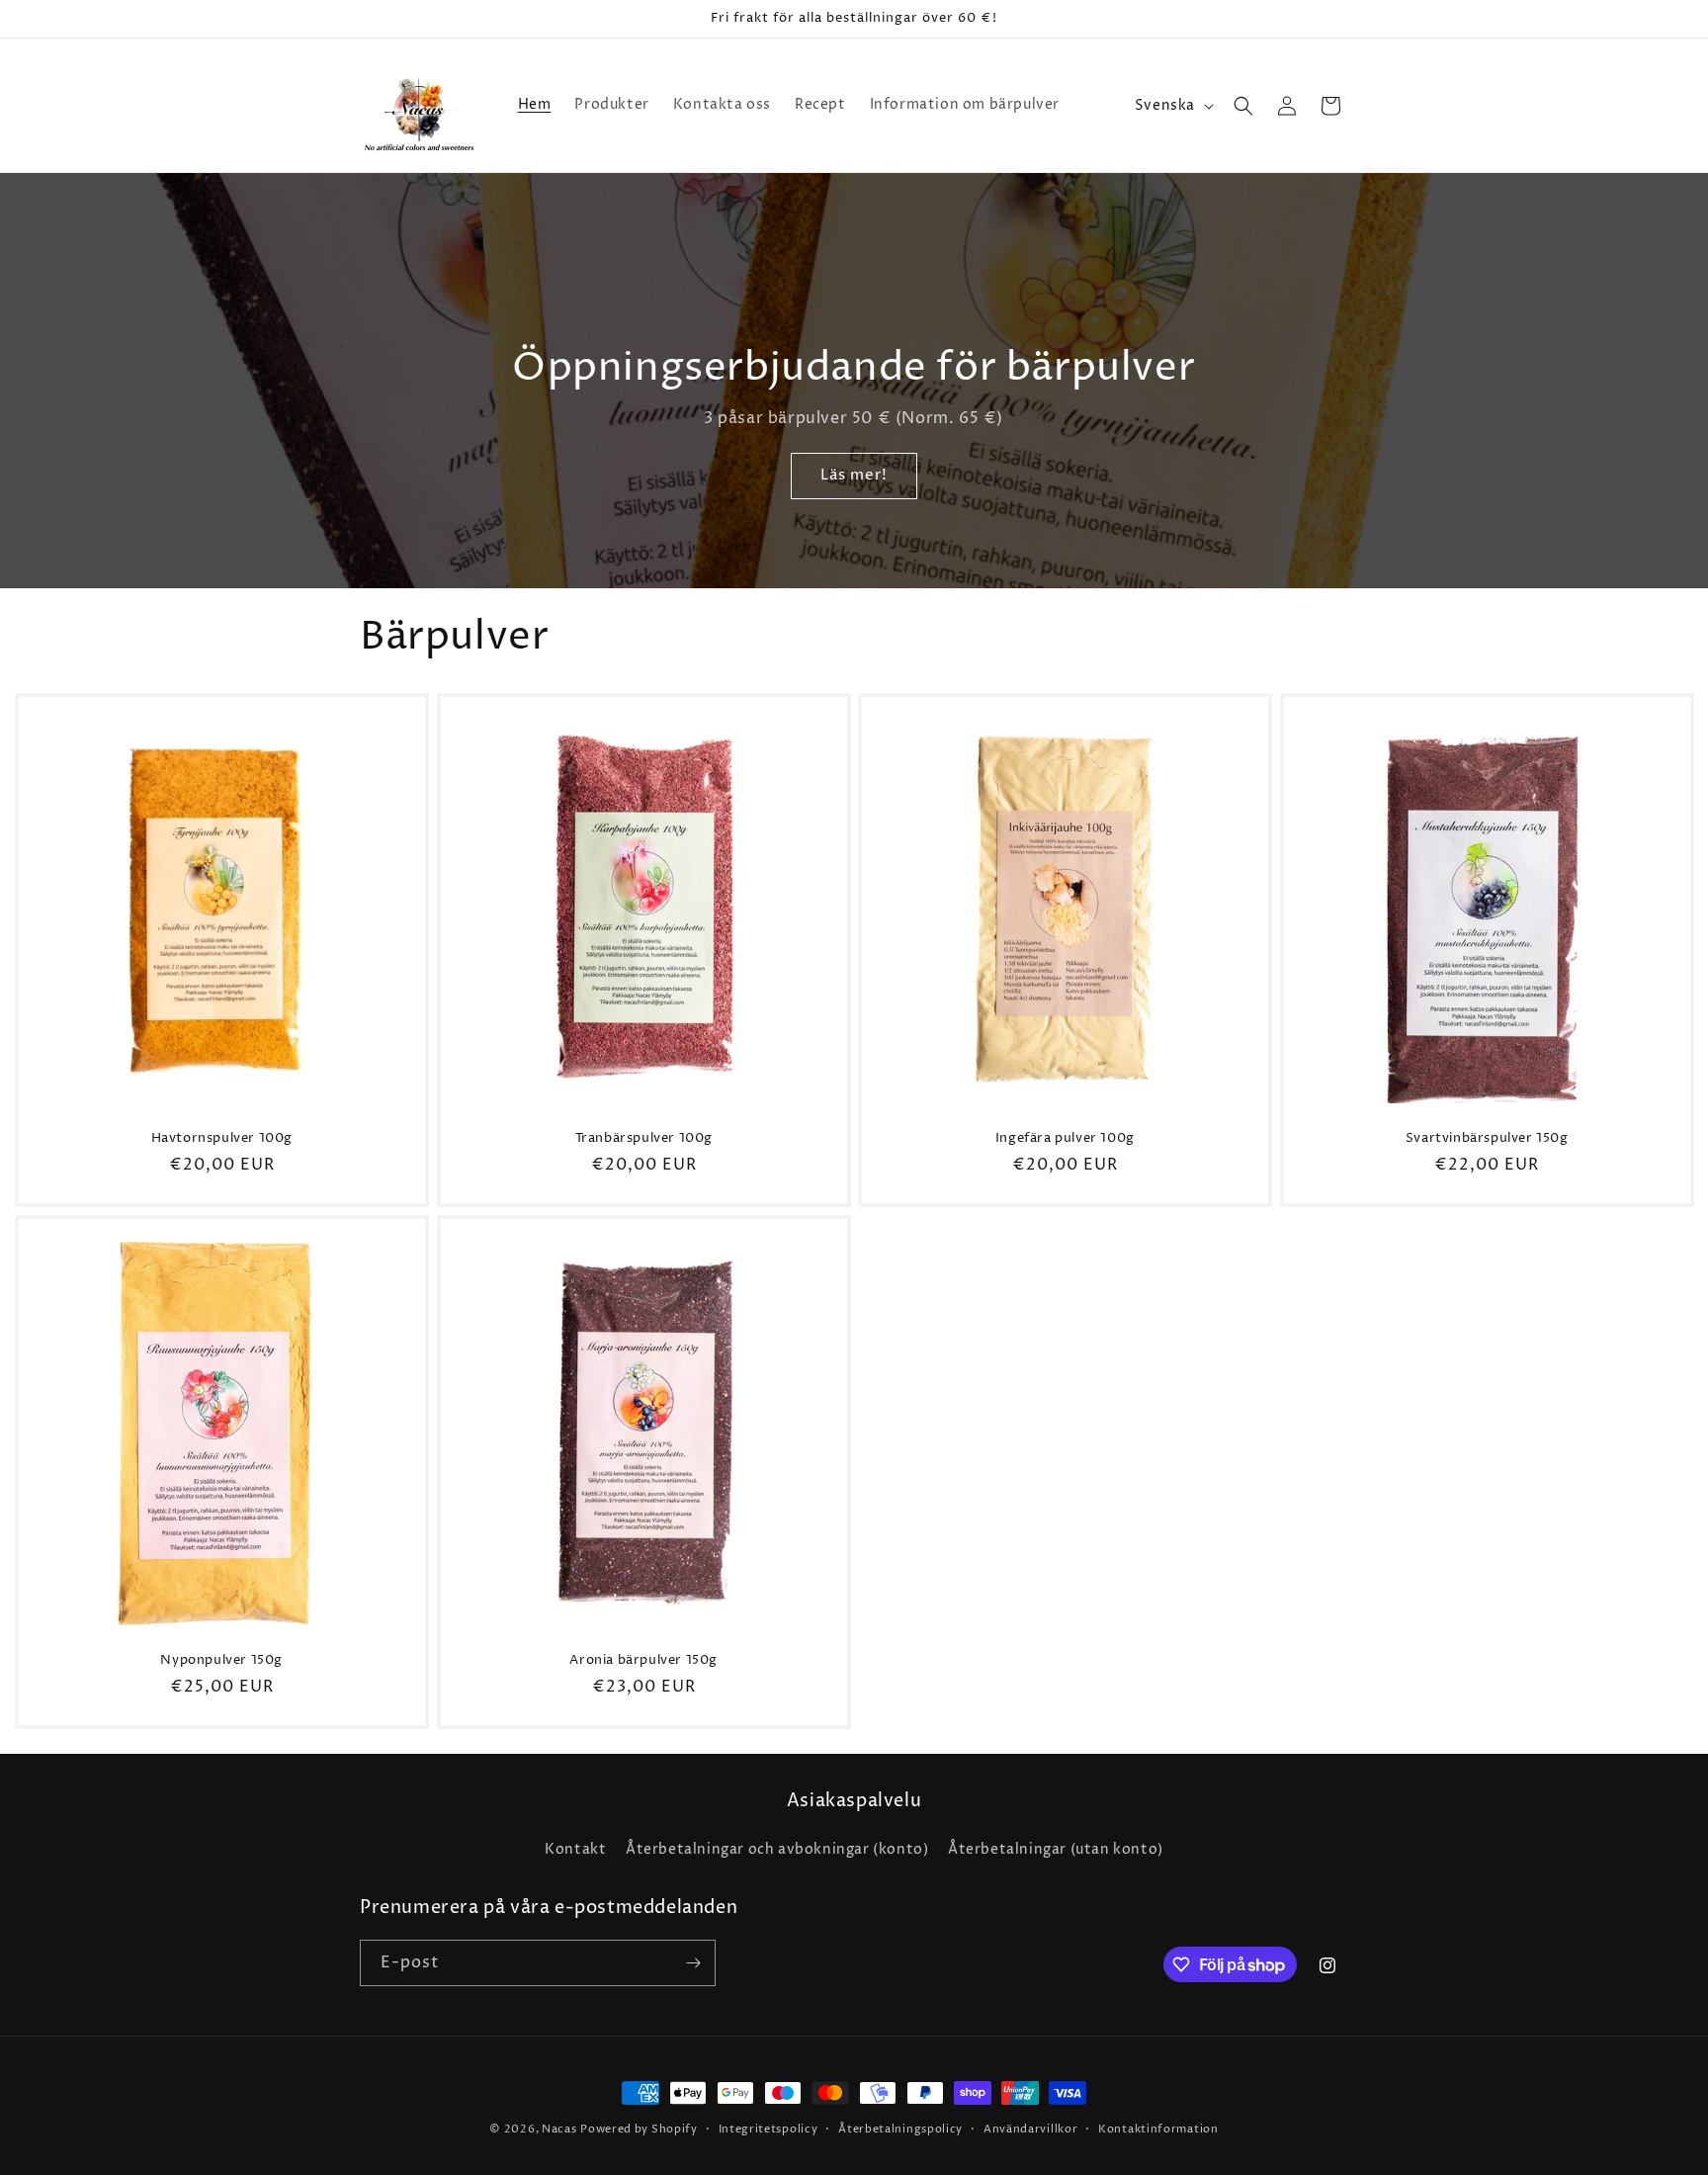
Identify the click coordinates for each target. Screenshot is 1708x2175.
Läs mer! (854, 476)
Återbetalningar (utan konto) (1056, 1849)
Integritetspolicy (769, 2129)
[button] (1243, 106)
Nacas (559, 2129)
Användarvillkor (1031, 2129)
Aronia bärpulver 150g (643, 1660)
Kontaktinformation (1158, 2129)
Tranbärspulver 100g (643, 1138)
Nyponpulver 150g (221, 1660)
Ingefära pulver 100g (1065, 1138)
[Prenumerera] (693, 1963)
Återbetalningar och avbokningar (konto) (777, 1849)
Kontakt (575, 1849)
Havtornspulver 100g (222, 1138)
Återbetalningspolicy (900, 2129)
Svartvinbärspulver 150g (1486, 1138)
